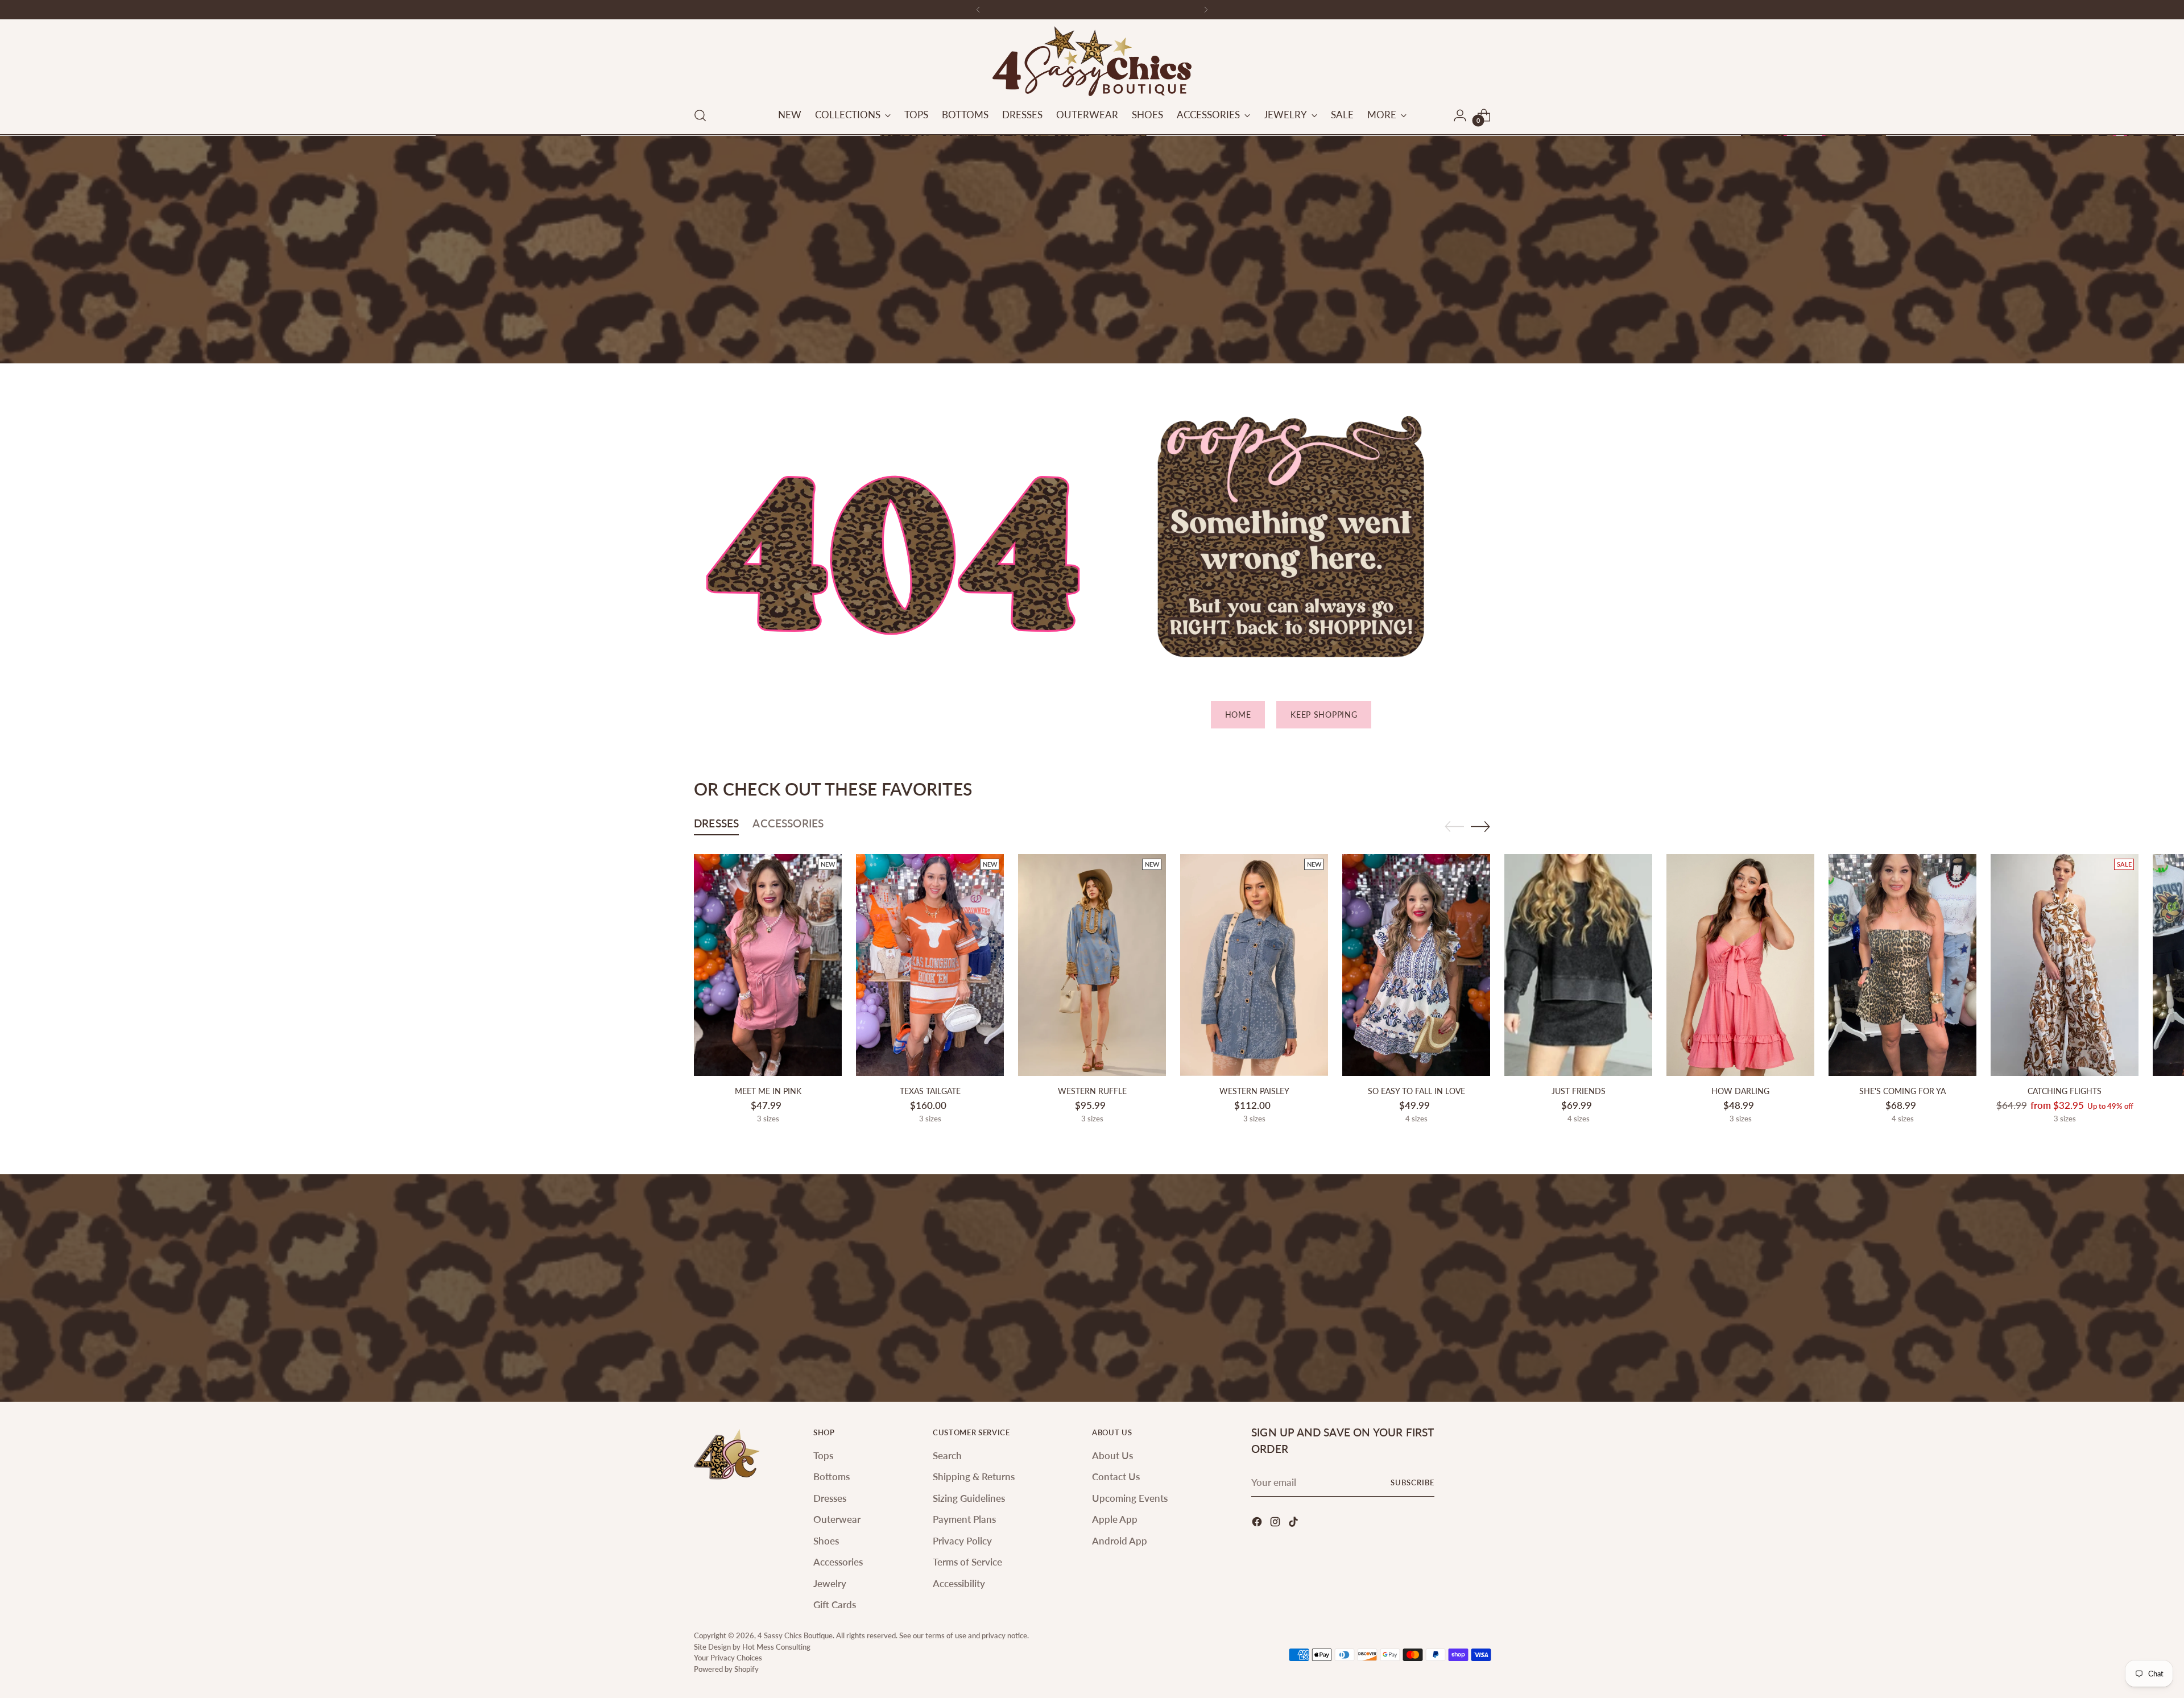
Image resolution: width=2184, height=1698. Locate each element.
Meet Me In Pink (768, 1091)
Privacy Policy (962, 1541)
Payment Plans (964, 1519)
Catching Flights (2065, 1091)
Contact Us (1116, 1477)
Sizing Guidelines (969, 1498)
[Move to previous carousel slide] (1454, 827)
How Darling (1740, 1091)
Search (947, 1455)
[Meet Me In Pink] (768, 965)
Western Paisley (1254, 1091)
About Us (1112, 1455)
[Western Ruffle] (1092, 965)
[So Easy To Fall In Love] (1416, 965)
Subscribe (1412, 1482)
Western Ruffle (1092, 1091)
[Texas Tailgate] (930, 965)
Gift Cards (835, 1604)
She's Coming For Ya (1902, 1091)
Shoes (826, 1541)
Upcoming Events (1130, 1498)
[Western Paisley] (1254, 965)
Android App (1120, 1541)
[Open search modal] (700, 115)
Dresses (830, 1498)
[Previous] (978, 10)
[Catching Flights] (2065, 965)
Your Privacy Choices (728, 1658)
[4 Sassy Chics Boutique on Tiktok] (1294, 1524)
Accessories (838, 1562)
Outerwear (837, 1519)
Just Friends (1579, 1091)
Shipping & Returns (974, 1477)
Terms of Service (967, 1562)
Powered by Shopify (726, 1669)
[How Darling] (1740, 965)
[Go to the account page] (1460, 115)
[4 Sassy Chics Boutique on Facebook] (1258, 1524)
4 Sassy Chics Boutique (795, 1635)
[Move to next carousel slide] (1480, 826)
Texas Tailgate (930, 1091)
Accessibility (959, 1583)
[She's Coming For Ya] (1902, 965)
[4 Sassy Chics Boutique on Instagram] (1276, 1524)
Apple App (1115, 1519)
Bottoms (832, 1477)
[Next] (1206, 10)
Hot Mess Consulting (776, 1647)
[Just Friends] (1578, 965)
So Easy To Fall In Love (1416, 1091)
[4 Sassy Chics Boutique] (1092, 61)
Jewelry (830, 1583)
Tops (823, 1455)
